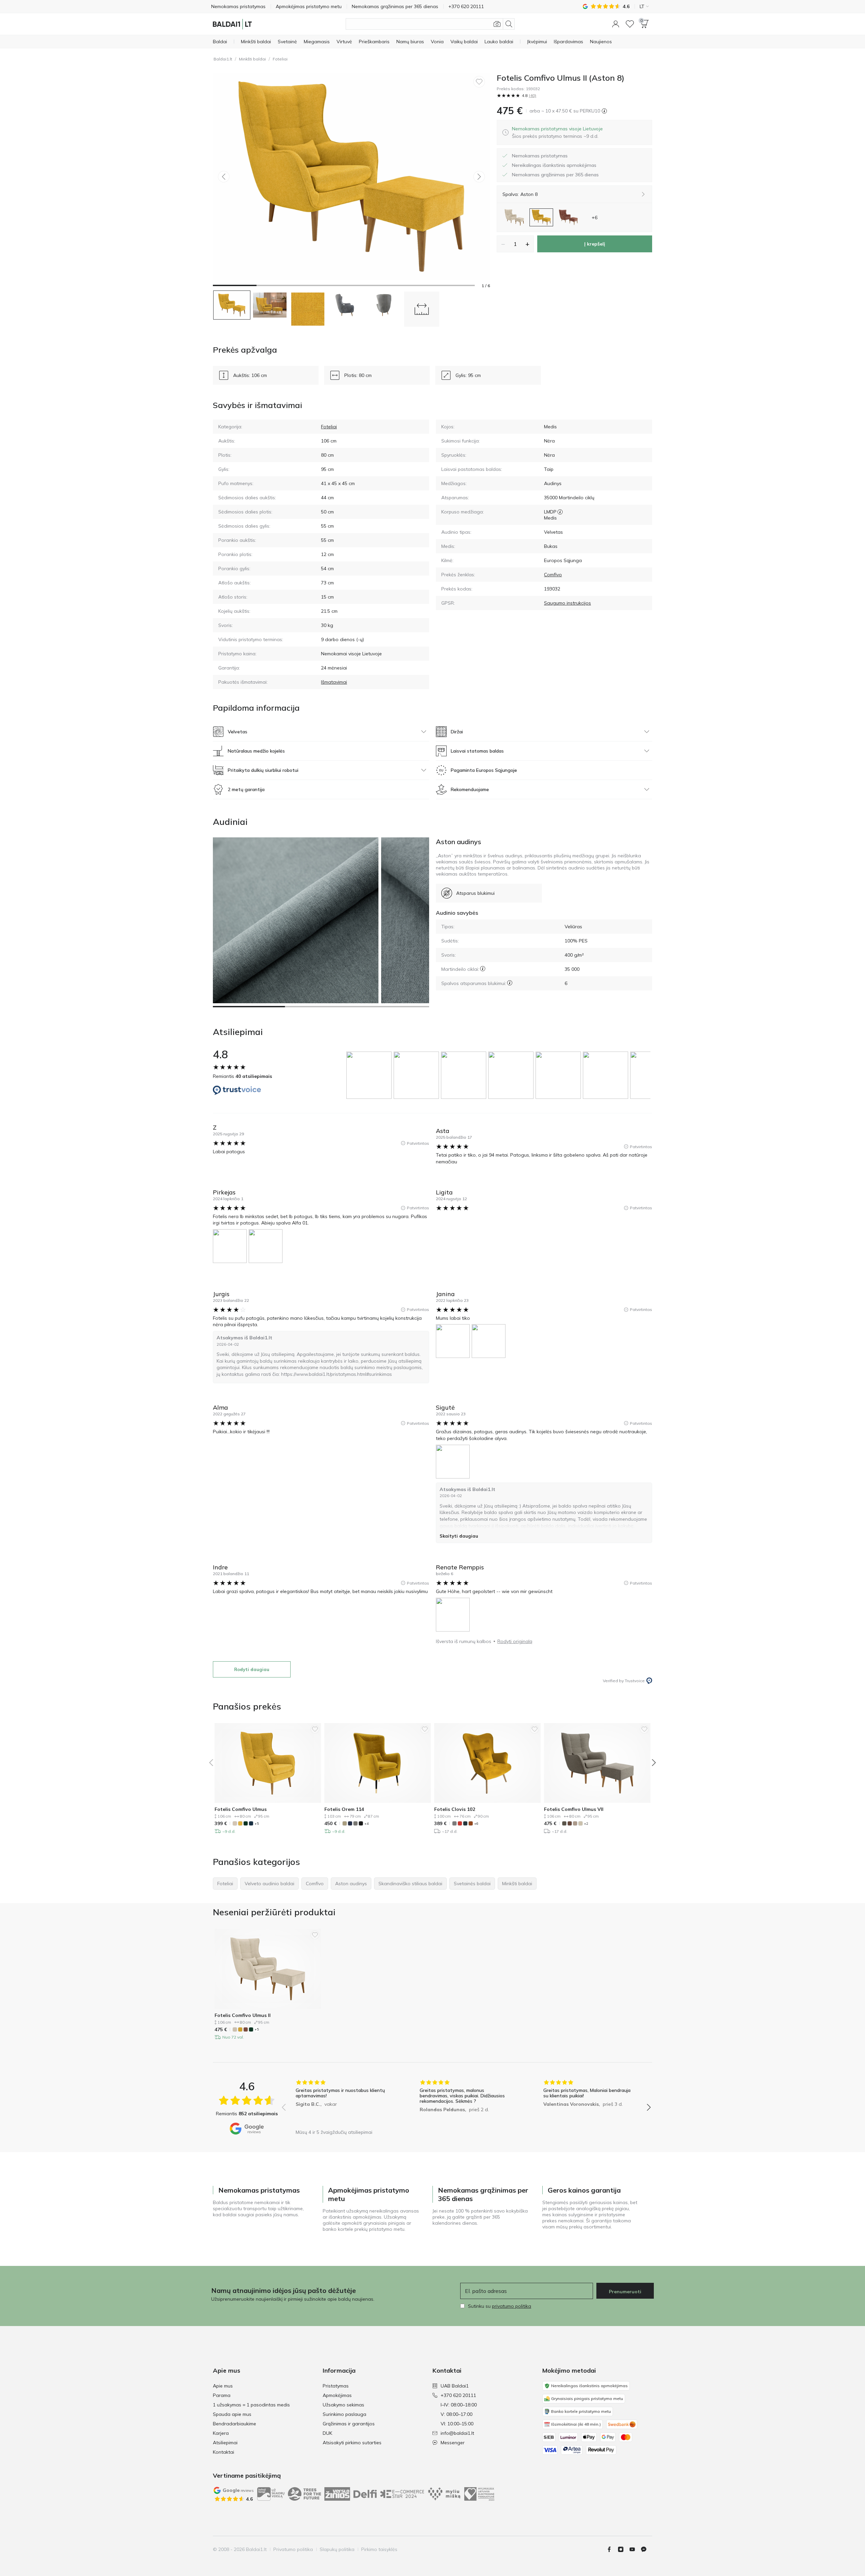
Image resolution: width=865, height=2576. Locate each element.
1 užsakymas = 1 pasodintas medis (251, 2405)
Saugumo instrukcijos (567, 603)
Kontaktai (224, 2452)
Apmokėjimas (337, 2395)
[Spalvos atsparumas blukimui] (510, 983)
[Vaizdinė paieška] (497, 24)
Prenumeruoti (625, 2292)
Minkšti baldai (252, 59)
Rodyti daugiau (252, 1669)
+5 (257, 1824)
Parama (222, 2395)
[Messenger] (646, 2549)
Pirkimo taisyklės (379, 2549)
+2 (586, 1824)
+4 (366, 1824)
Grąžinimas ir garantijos (349, 2424)
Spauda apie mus (232, 2414)
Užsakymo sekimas (343, 2405)
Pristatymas (336, 2386)
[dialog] (557, 132)
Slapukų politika (337, 2549)
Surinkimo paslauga (344, 2414)
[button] (616, 24)
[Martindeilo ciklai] (483, 969)
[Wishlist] (630, 24)
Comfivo (553, 575)
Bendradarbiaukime (234, 2424)
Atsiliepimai (225, 2443)
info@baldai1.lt (457, 2433)
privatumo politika (512, 2306)
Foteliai (280, 59)
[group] (370, 1075)
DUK (327, 2433)
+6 (476, 1824)
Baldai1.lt (223, 59)
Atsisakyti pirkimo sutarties (352, 2443)
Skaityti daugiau (459, 1536)
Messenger (453, 2443)
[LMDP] (560, 512)
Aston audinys (459, 842)
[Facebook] (612, 2549)
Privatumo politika (293, 2549)
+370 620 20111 (458, 2395)
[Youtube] (635, 2549)
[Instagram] (623, 2549)
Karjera (221, 2433)
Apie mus (223, 2386)
